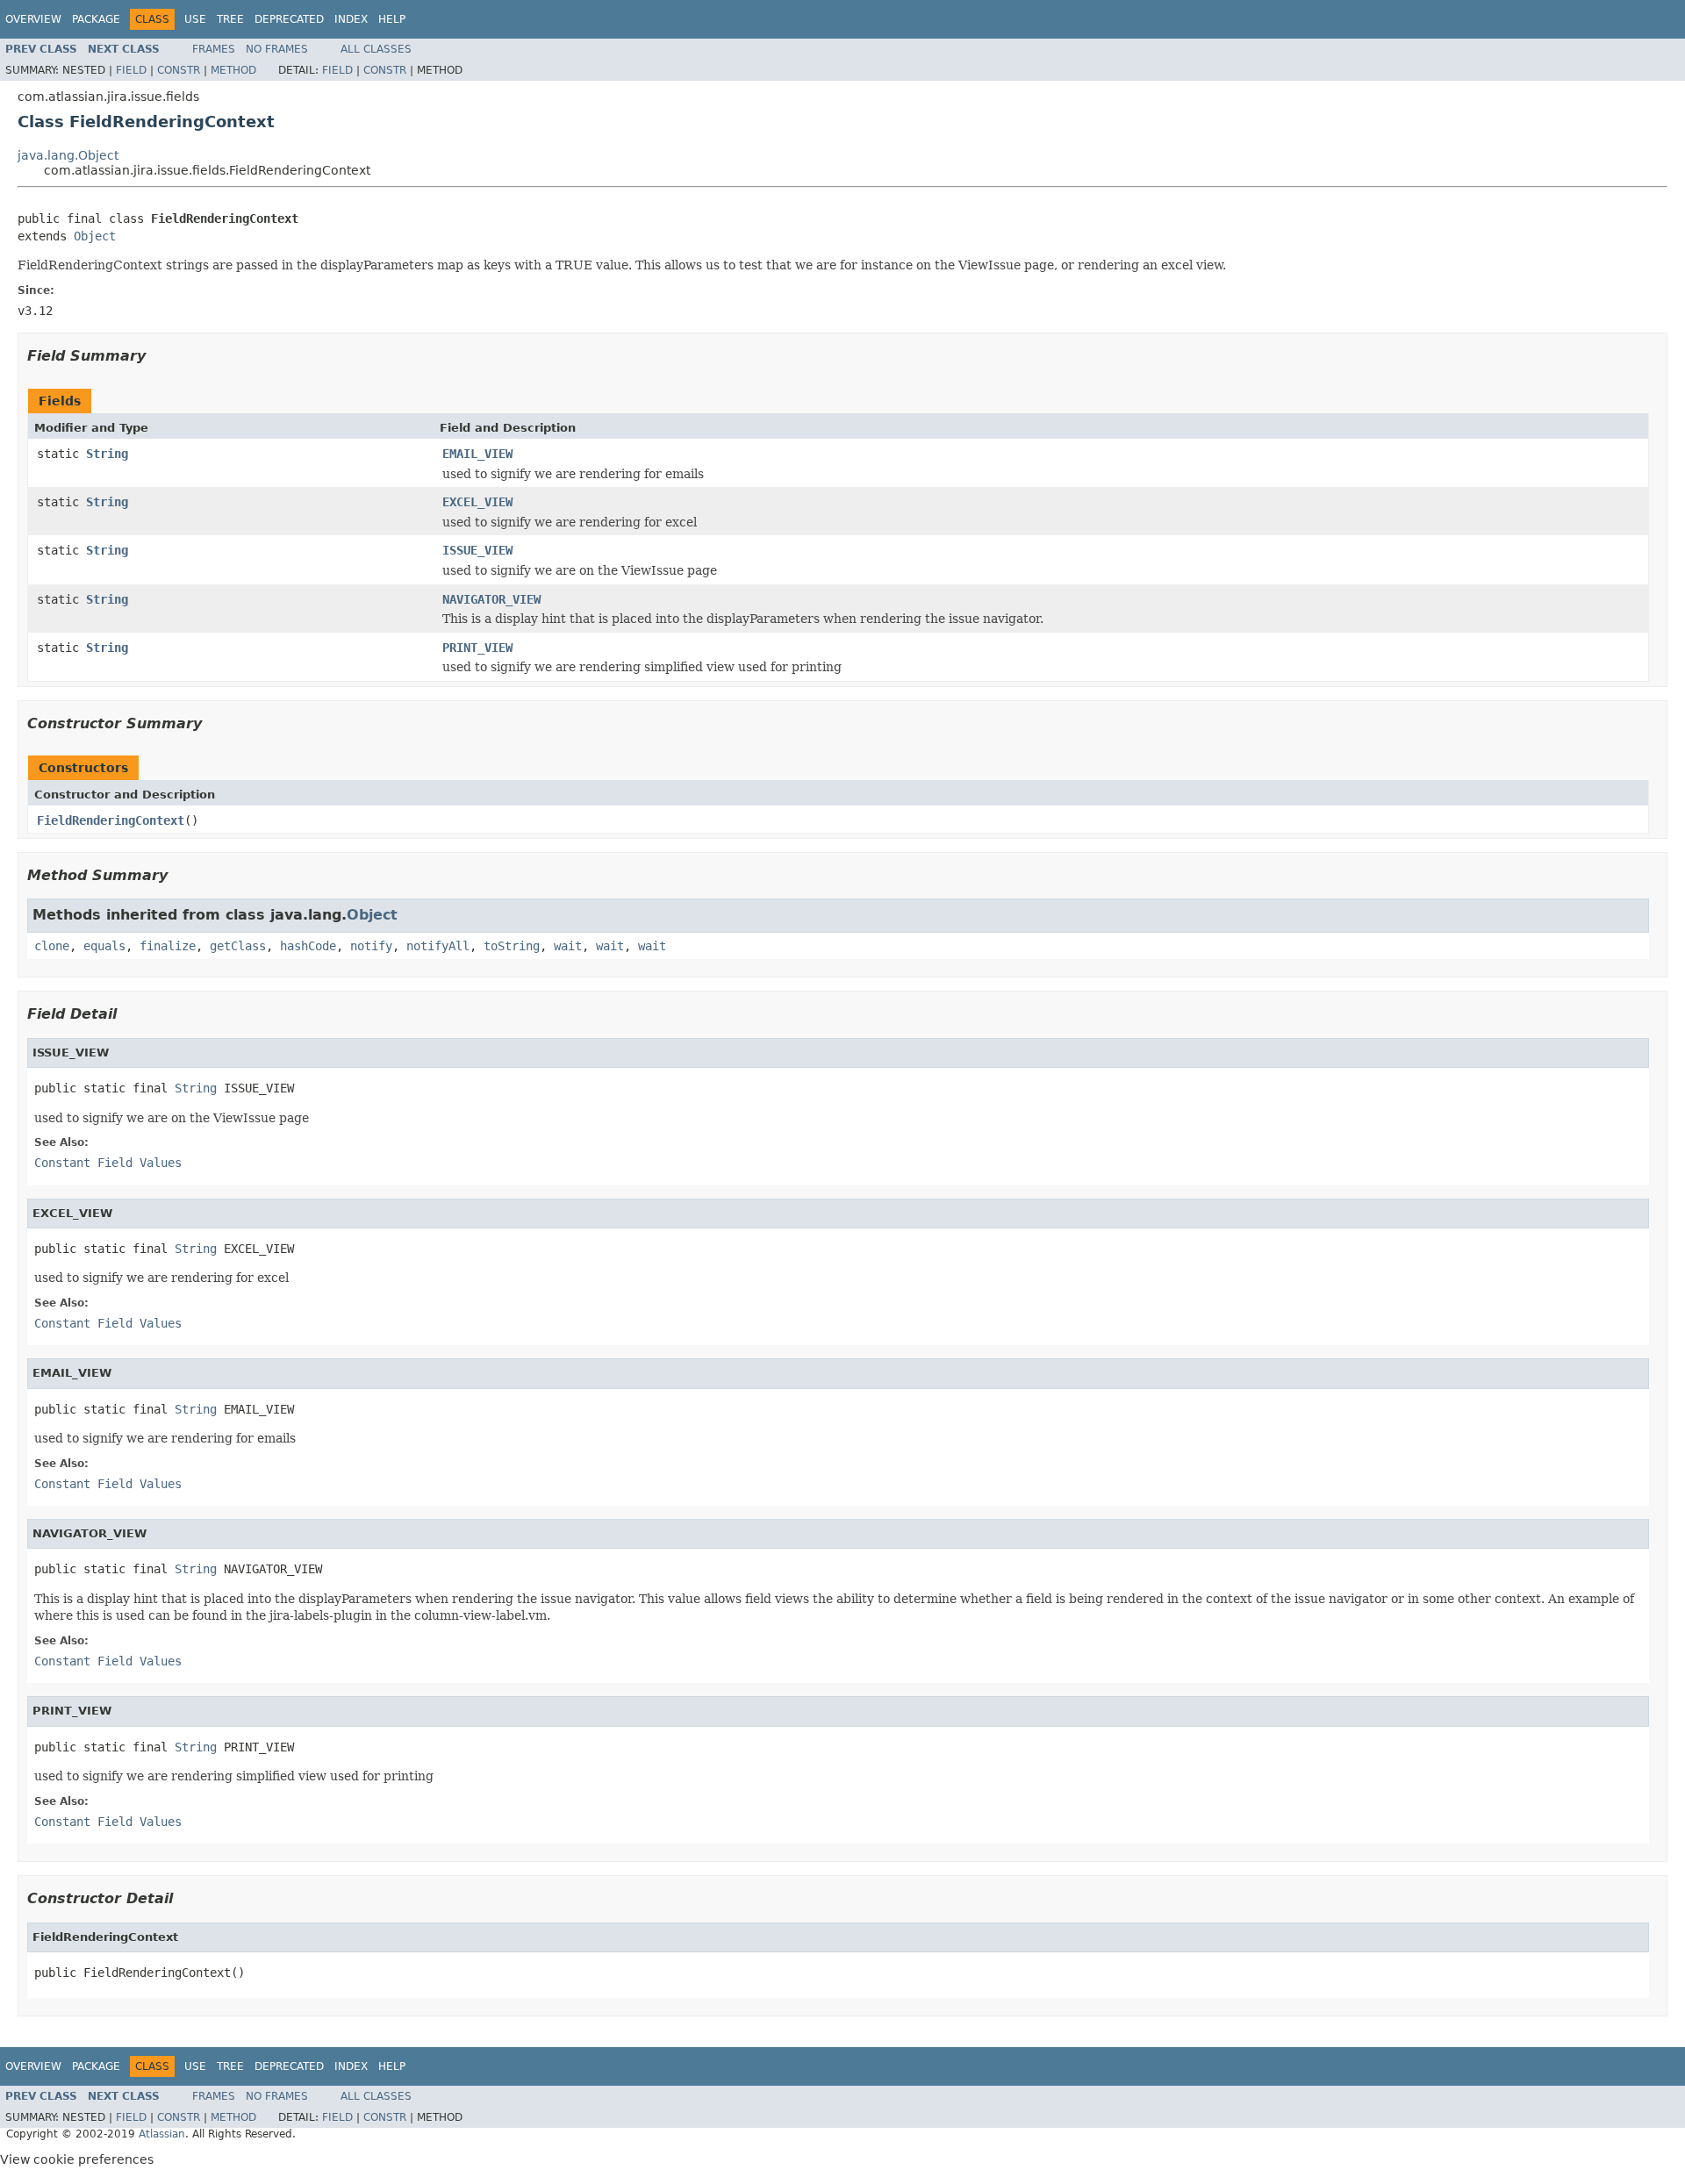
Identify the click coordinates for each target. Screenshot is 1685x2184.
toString (512, 946)
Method (233, 70)
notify (371, 946)
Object (95, 236)
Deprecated (289, 19)
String (107, 454)
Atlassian (162, 2134)
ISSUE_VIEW (477, 550)
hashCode (308, 946)
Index (351, 19)
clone (52, 946)
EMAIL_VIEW (477, 454)
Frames (214, 49)
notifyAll (438, 946)
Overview (33, 19)
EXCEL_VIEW (477, 502)
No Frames (277, 49)
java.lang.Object (68, 155)
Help (392, 19)
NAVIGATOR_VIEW (491, 599)
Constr (179, 70)
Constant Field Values (108, 1163)
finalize (168, 946)
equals (104, 946)
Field (131, 70)
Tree (230, 19)
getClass (238, 946)
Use (195, 19)
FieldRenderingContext (111, 820)
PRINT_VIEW (477, 648)
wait (568, 946)
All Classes (376, 49)
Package (96, 19)
